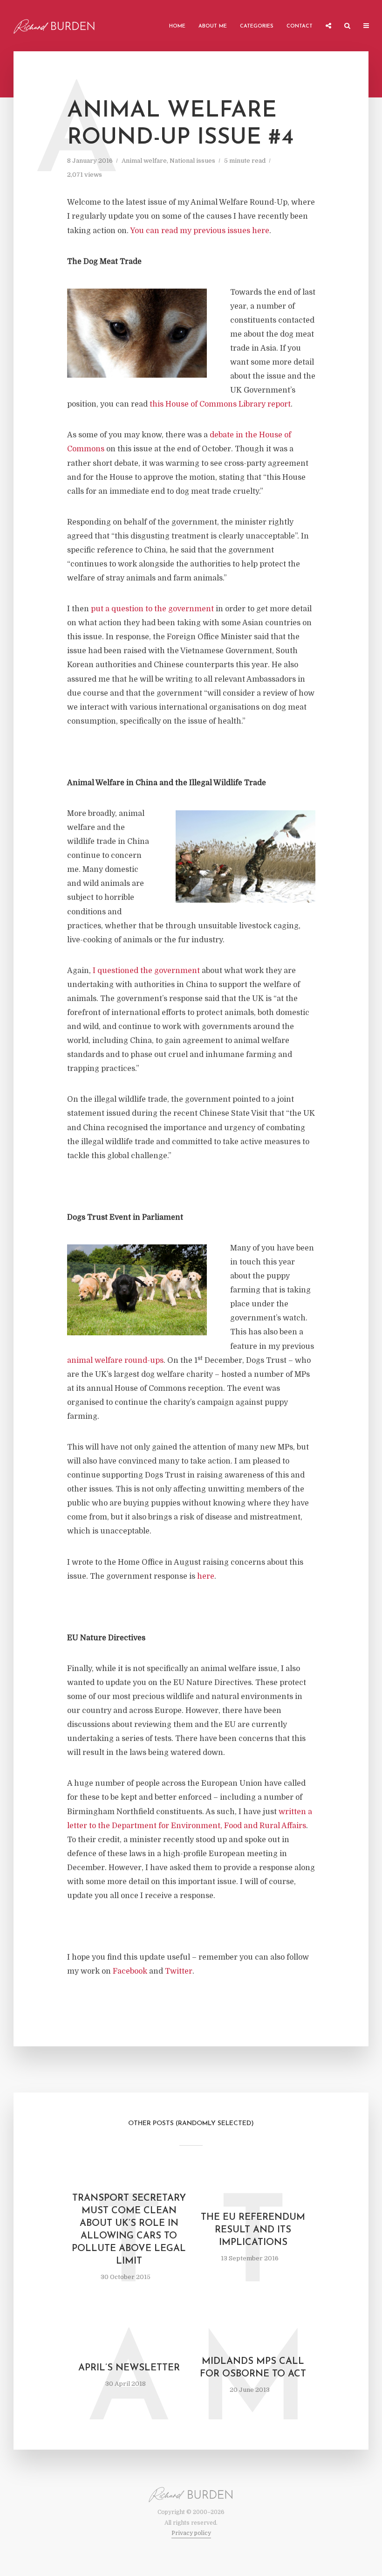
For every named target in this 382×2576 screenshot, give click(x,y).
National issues (192, 161)
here (206, 1576)
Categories (257, 26)
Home (177, 26)
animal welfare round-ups (115, 1361)
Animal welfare (144, 161)
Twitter (179, 1971)
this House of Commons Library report (220, 404)
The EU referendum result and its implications (253, 2230)
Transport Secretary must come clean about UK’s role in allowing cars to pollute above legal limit (129, 2230)
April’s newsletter (129, 2368)
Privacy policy (191, 2533)
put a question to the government (152, 609)
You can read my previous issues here (200, 231)
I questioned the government (146, 971)
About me (213, 26)
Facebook (130, 1971)
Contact (300, 26)
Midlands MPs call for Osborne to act (253, 2368)
